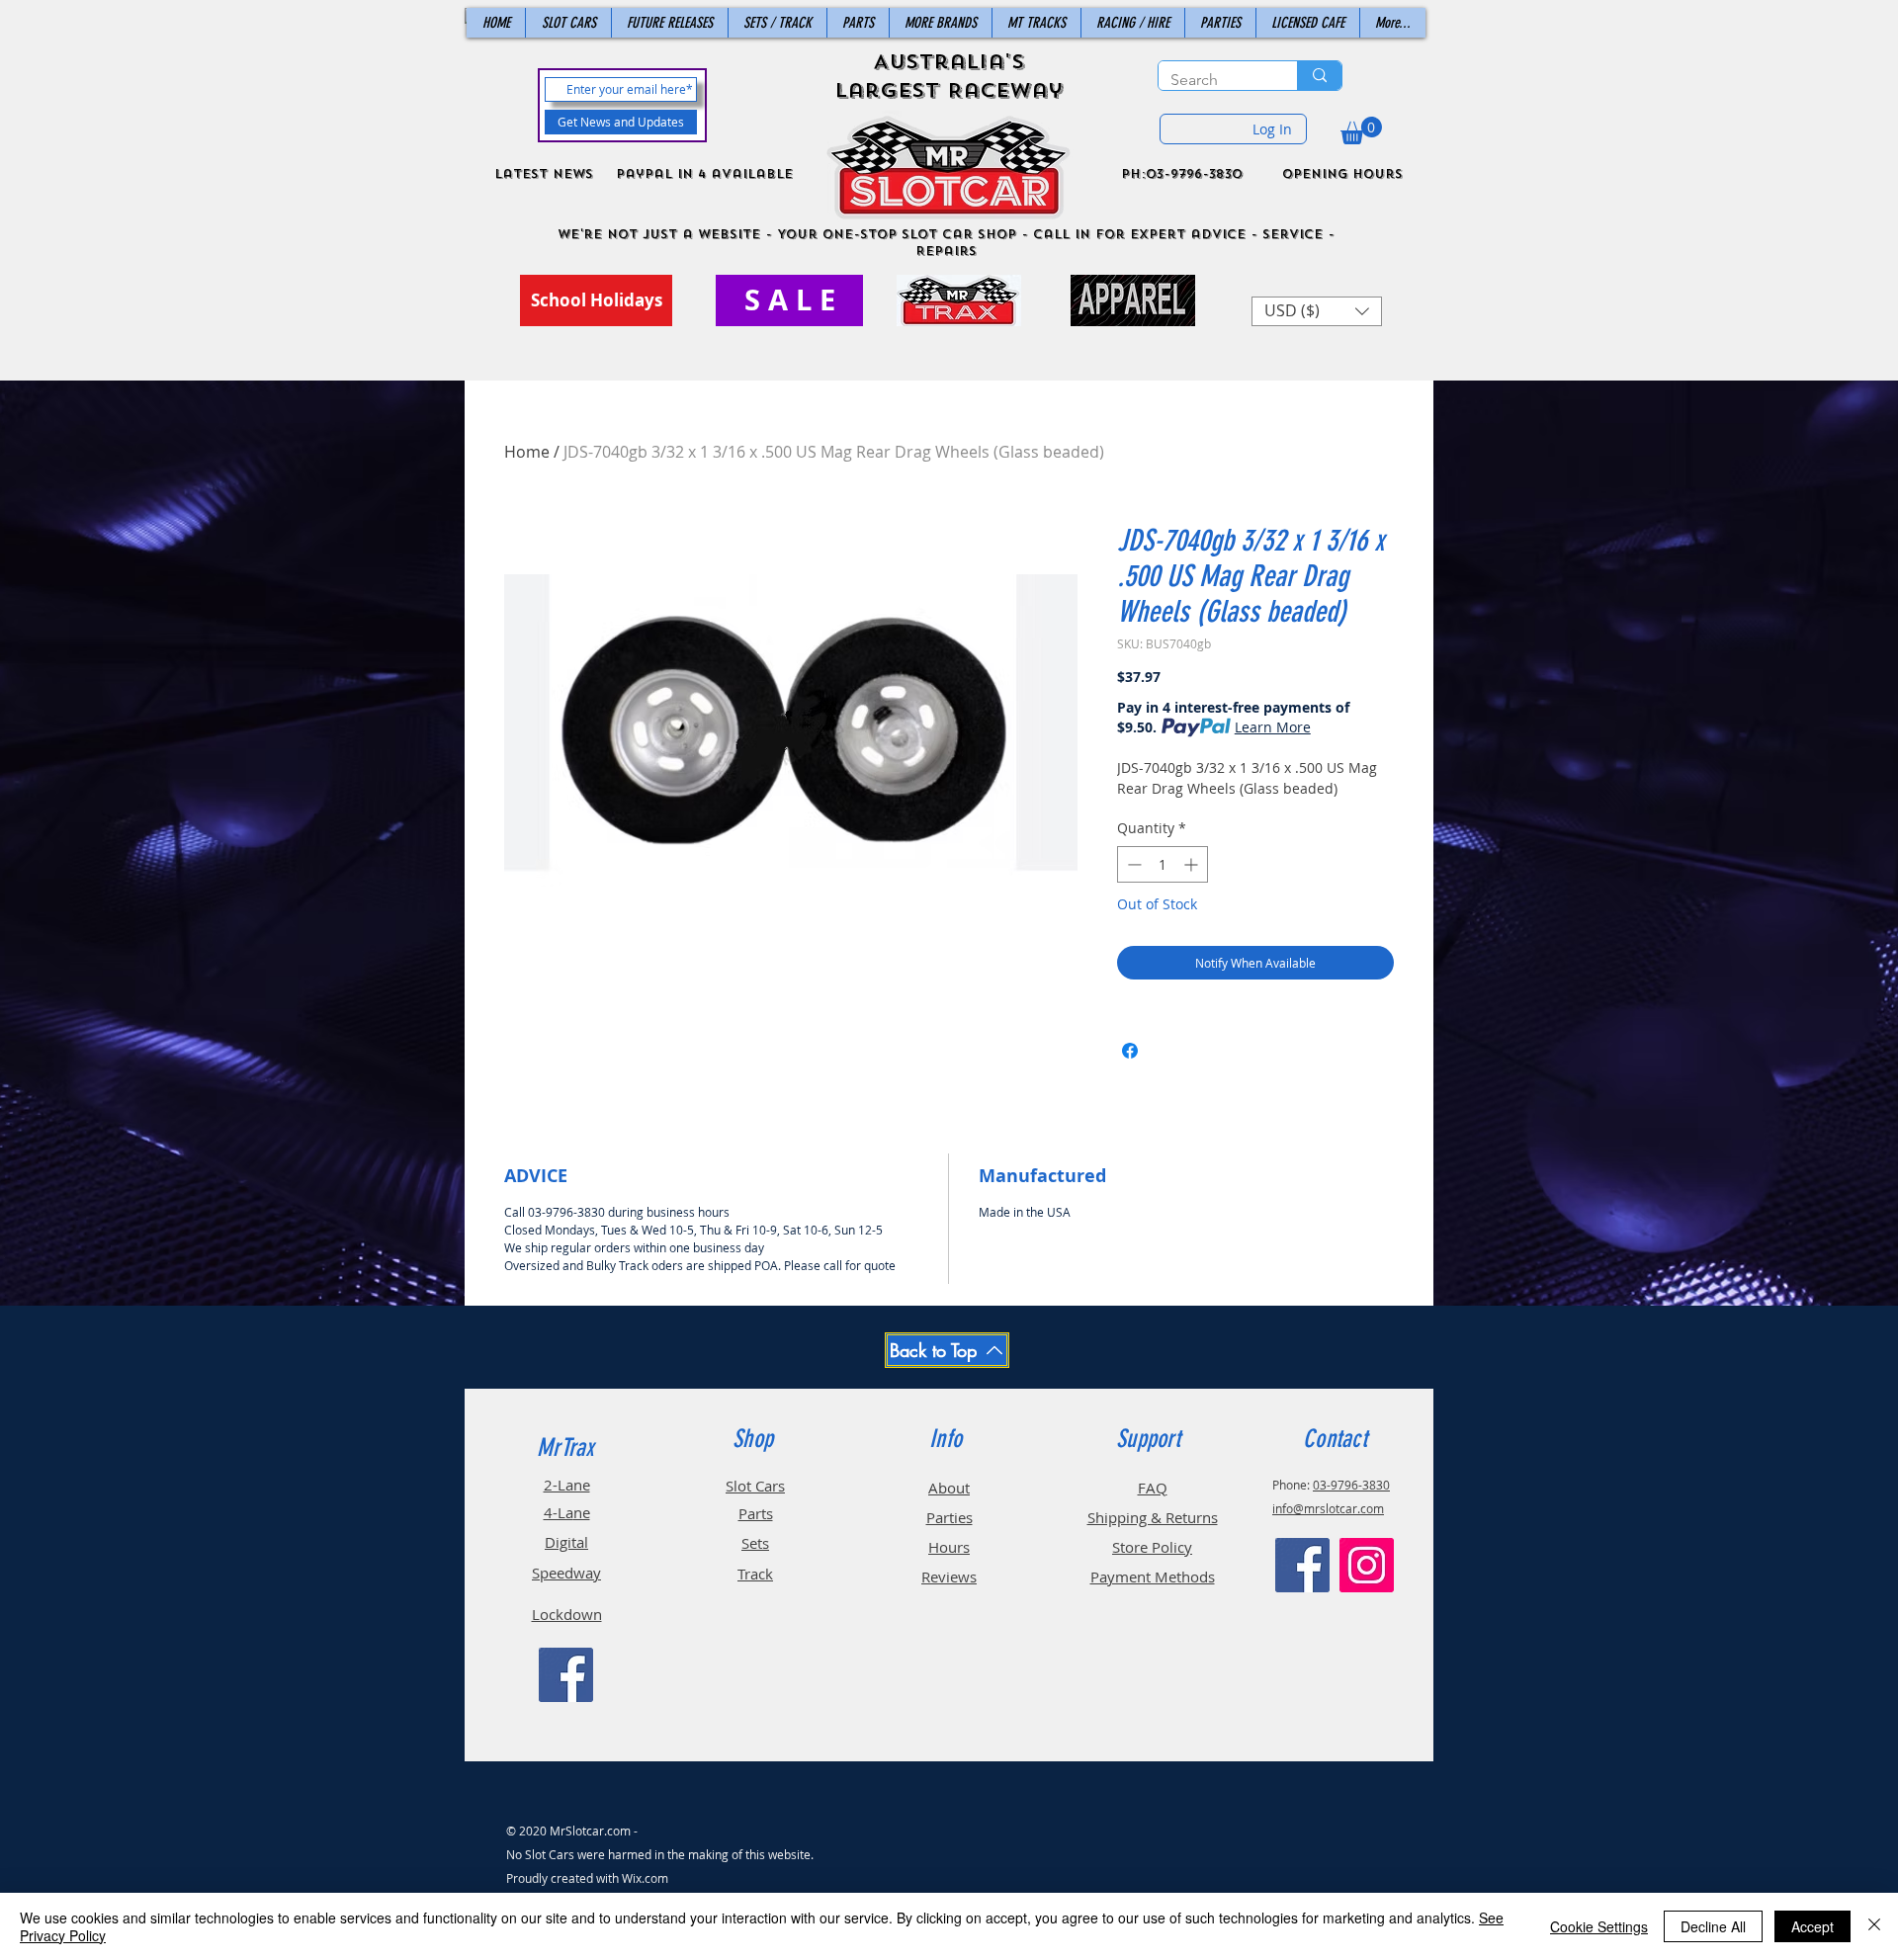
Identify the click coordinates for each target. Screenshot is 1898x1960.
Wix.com (645, 1878)
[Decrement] (1132, 864)
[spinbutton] (1163, 864)
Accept (1812, 1926)
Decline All (1713, 1926)
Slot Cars (755, 1486)
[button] (1361, 130)
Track (755, 1574)
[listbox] (1317, 311)
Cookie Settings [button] (1599, 1926)
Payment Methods (1153, 1577)
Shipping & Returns (1153, 1517)
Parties (949, 1517)
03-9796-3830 (1351, 1485)
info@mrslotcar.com (1328, 1508)
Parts (756, 1513)
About (949, 1488)
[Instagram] (1367, 1565)
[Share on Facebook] (1130, 1051)
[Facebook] (566, 1675)
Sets (755, 1543)
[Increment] (1193, 864)
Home (527, 452)
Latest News (544, 174)
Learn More (1273, 727)
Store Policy (1152, 1547)
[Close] (1874, 1926)
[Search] (1319, 76)
